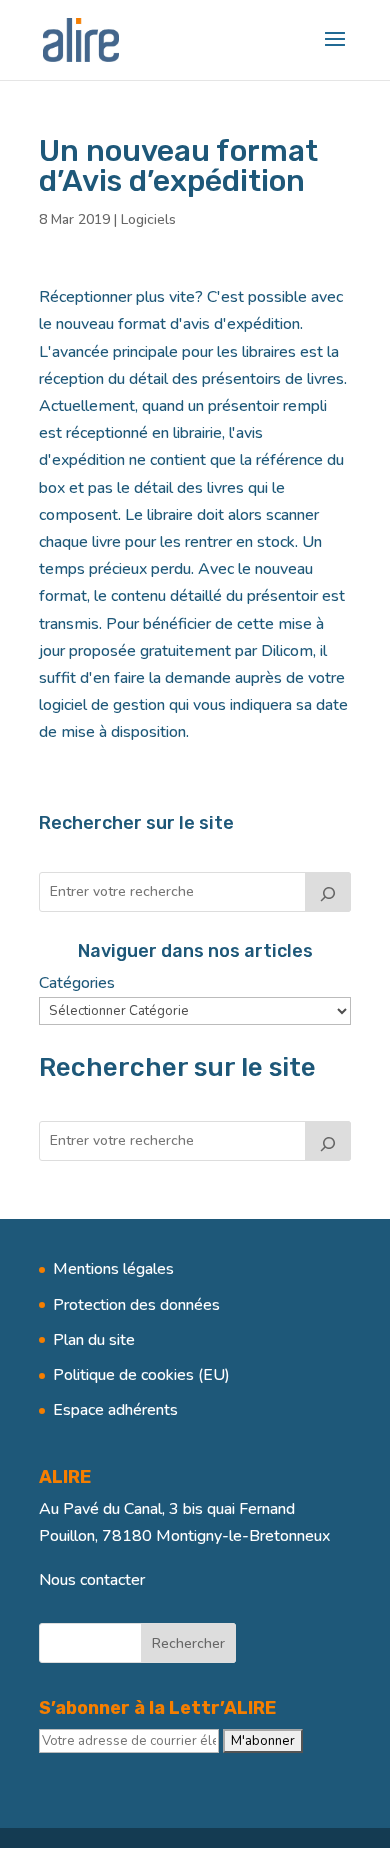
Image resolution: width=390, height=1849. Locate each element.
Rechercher (188, 1643)
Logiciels (148, 219)
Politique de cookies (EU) (141, 1375)
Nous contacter (92, 1580)
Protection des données (136, 1305)
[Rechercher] (328, 892)
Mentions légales (113, 1269)
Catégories (77, 983)
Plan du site (94, 1340)
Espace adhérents (115, 1410)
